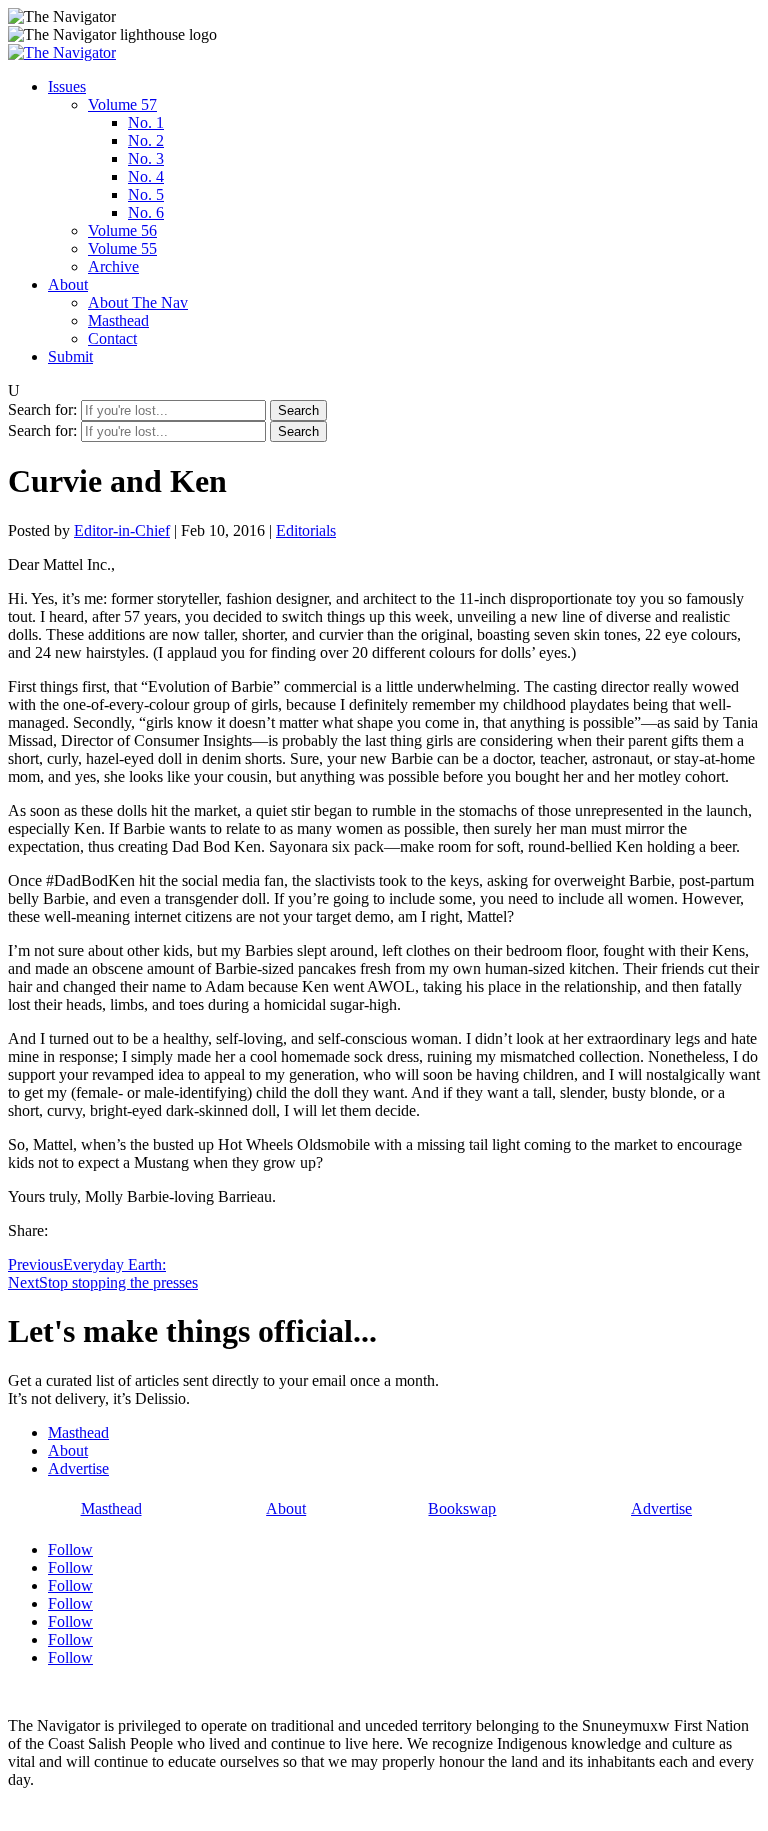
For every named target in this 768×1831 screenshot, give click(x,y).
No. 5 (146, 194)
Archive (113, 266)
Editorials (306, 530)
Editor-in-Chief (122, 530)
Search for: (42, 409)
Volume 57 (122, 104)
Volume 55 (122, 248)
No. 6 (146, 212)
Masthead (118, 320)
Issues (67, 86)
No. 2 (146, 140)
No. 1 (146, 122)
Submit (70, 356)
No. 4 (146, 176)
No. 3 (146, 158)
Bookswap (462, 1508)
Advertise (78, 1468)
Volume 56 (122, 230)
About (68, 284)
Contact (112, 338)
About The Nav (138, 302)
